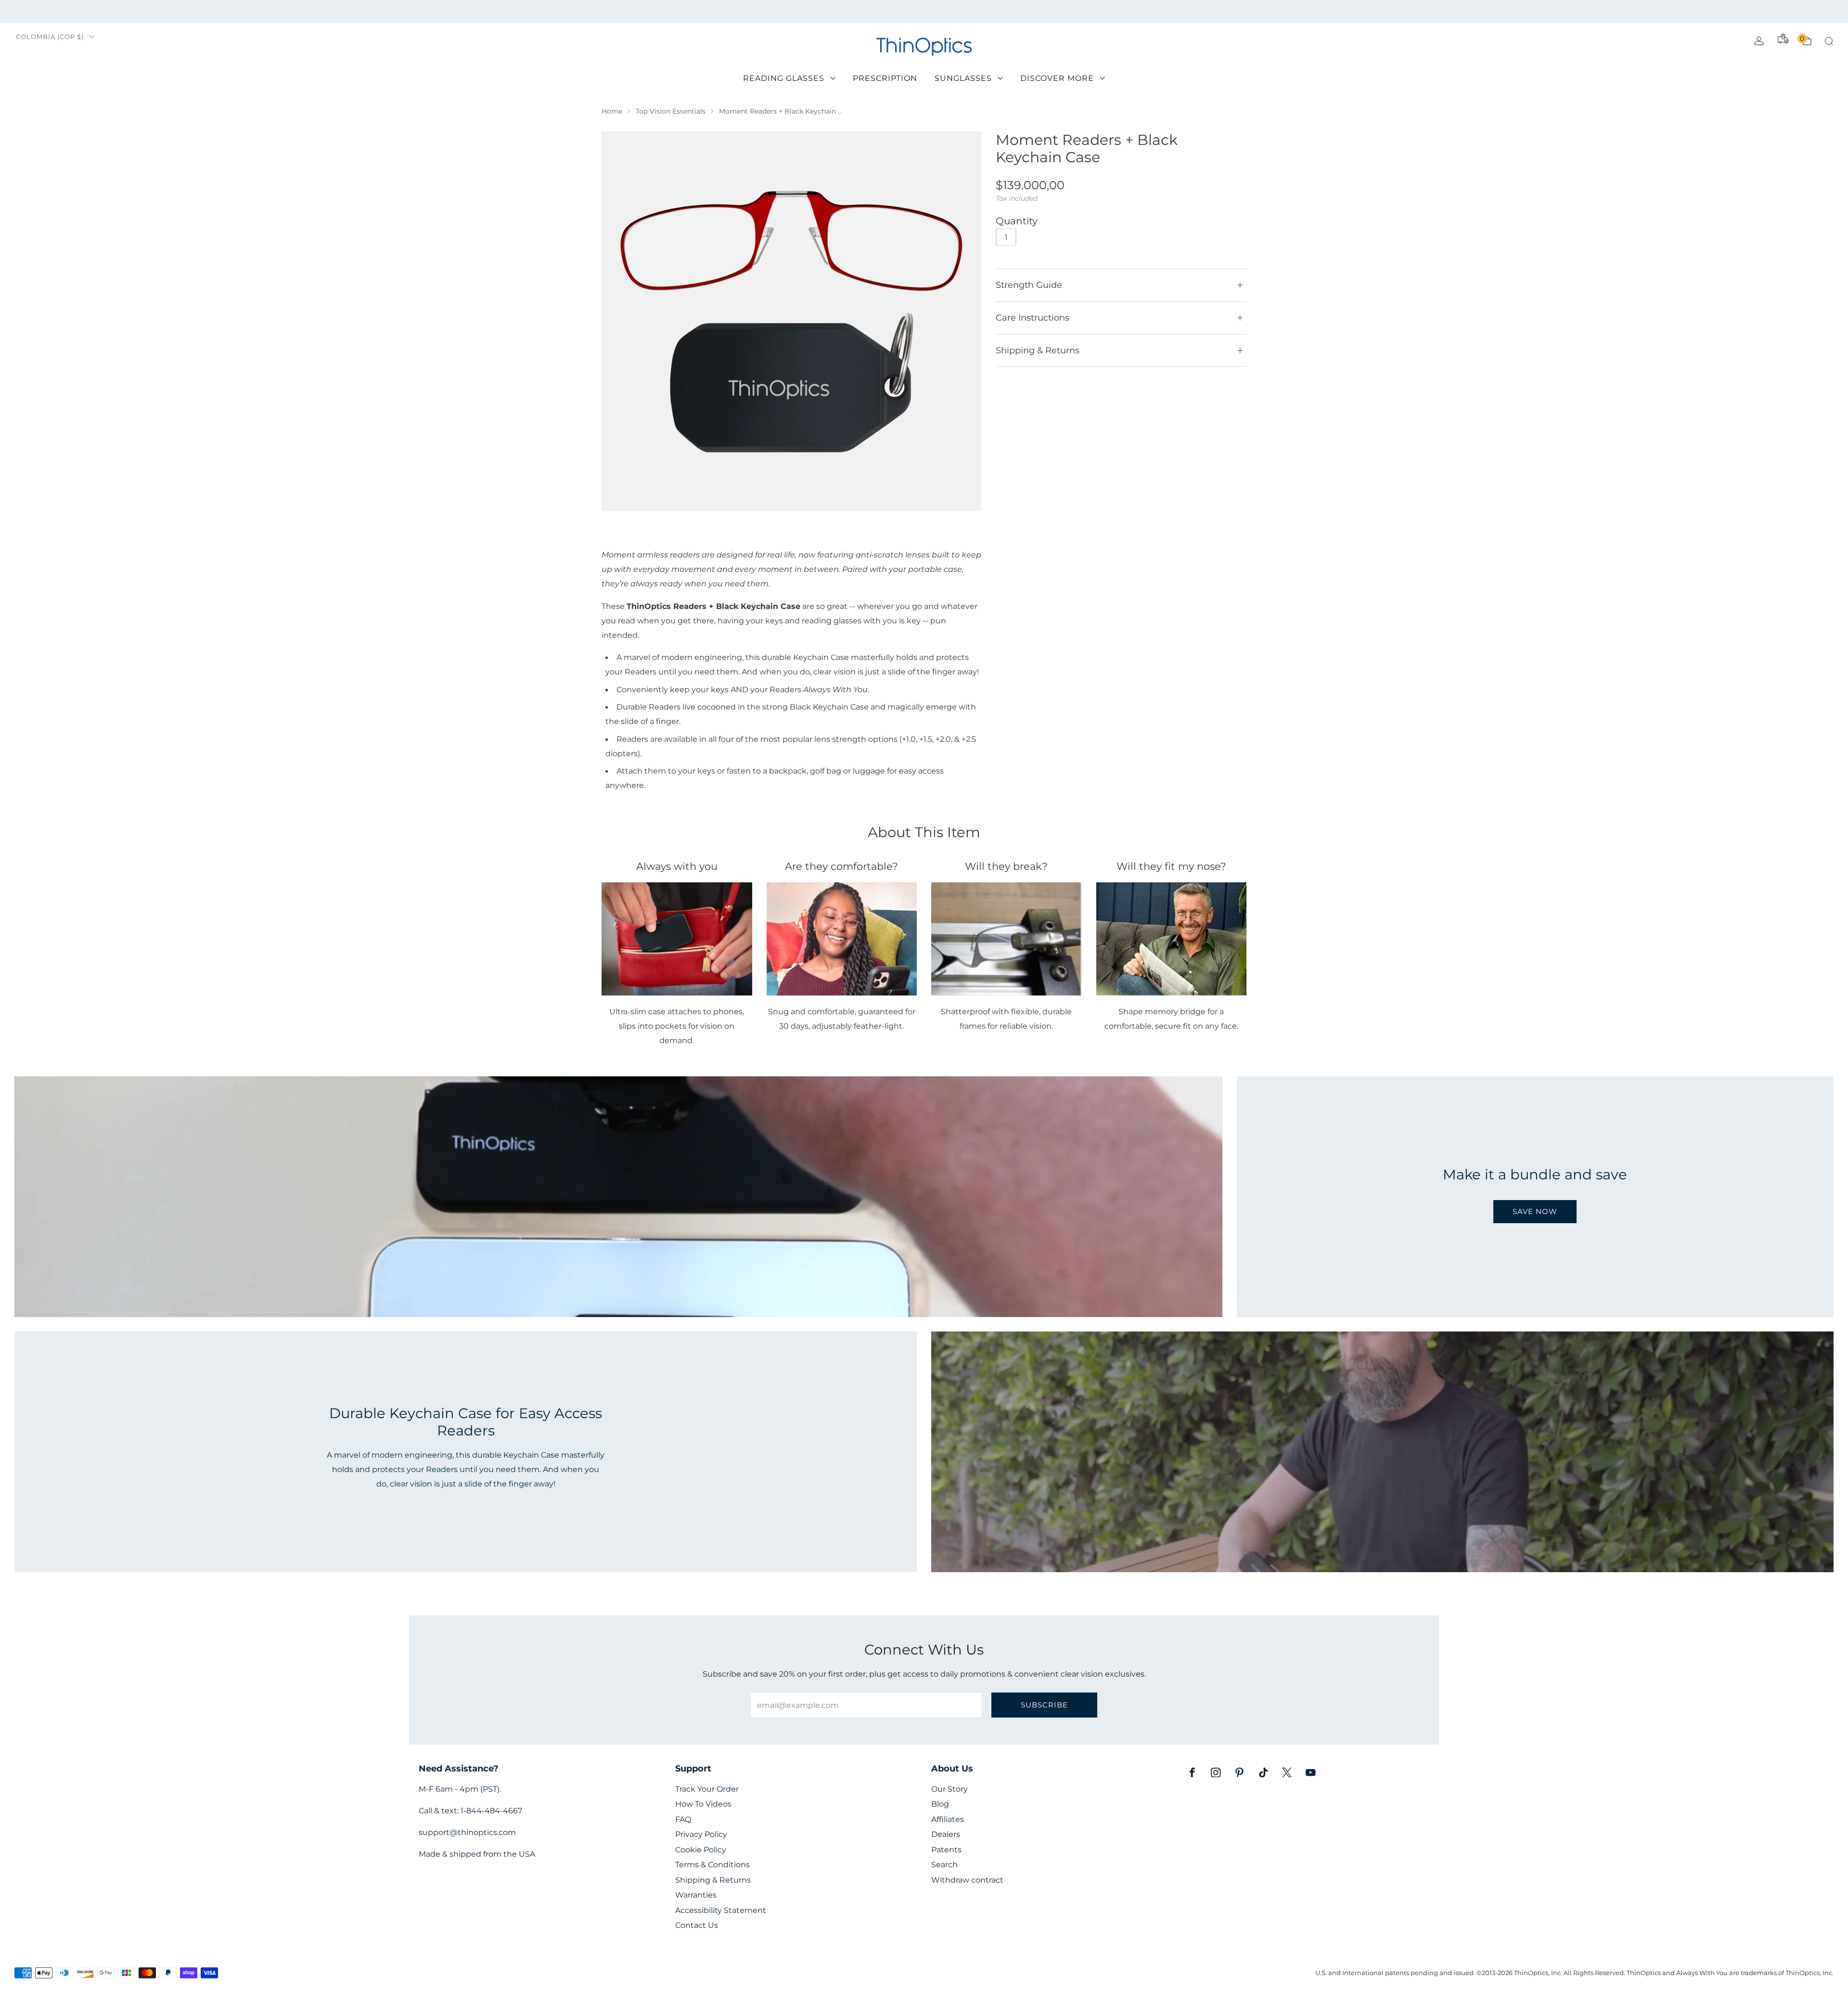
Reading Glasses (784, 78)
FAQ (683, 1819)
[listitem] (924, 12)
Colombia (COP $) (50, 37)
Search (944, 1865)
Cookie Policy (701, 1850)
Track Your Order (707, 1789)
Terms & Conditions (712, 1865)
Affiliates (948, 1819)
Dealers (946, 1834)
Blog (940, 1804)
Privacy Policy (701, 1834)
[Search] (1829, 41)
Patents (946, 1850)
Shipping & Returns (713, 1880)
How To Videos (703, 1804)
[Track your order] (1783, 39)
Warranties (696, 1895)
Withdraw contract (967, 1880)
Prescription (885, 78)
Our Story (950, 1789)
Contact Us (697, 1925)
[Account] (1759, 41)
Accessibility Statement (721, 1910)
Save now (1535, 1211)
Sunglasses (963, 78)
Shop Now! (998, 11)
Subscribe (1044, 1705)
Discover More (1057, 78)
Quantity (1017, 221)
